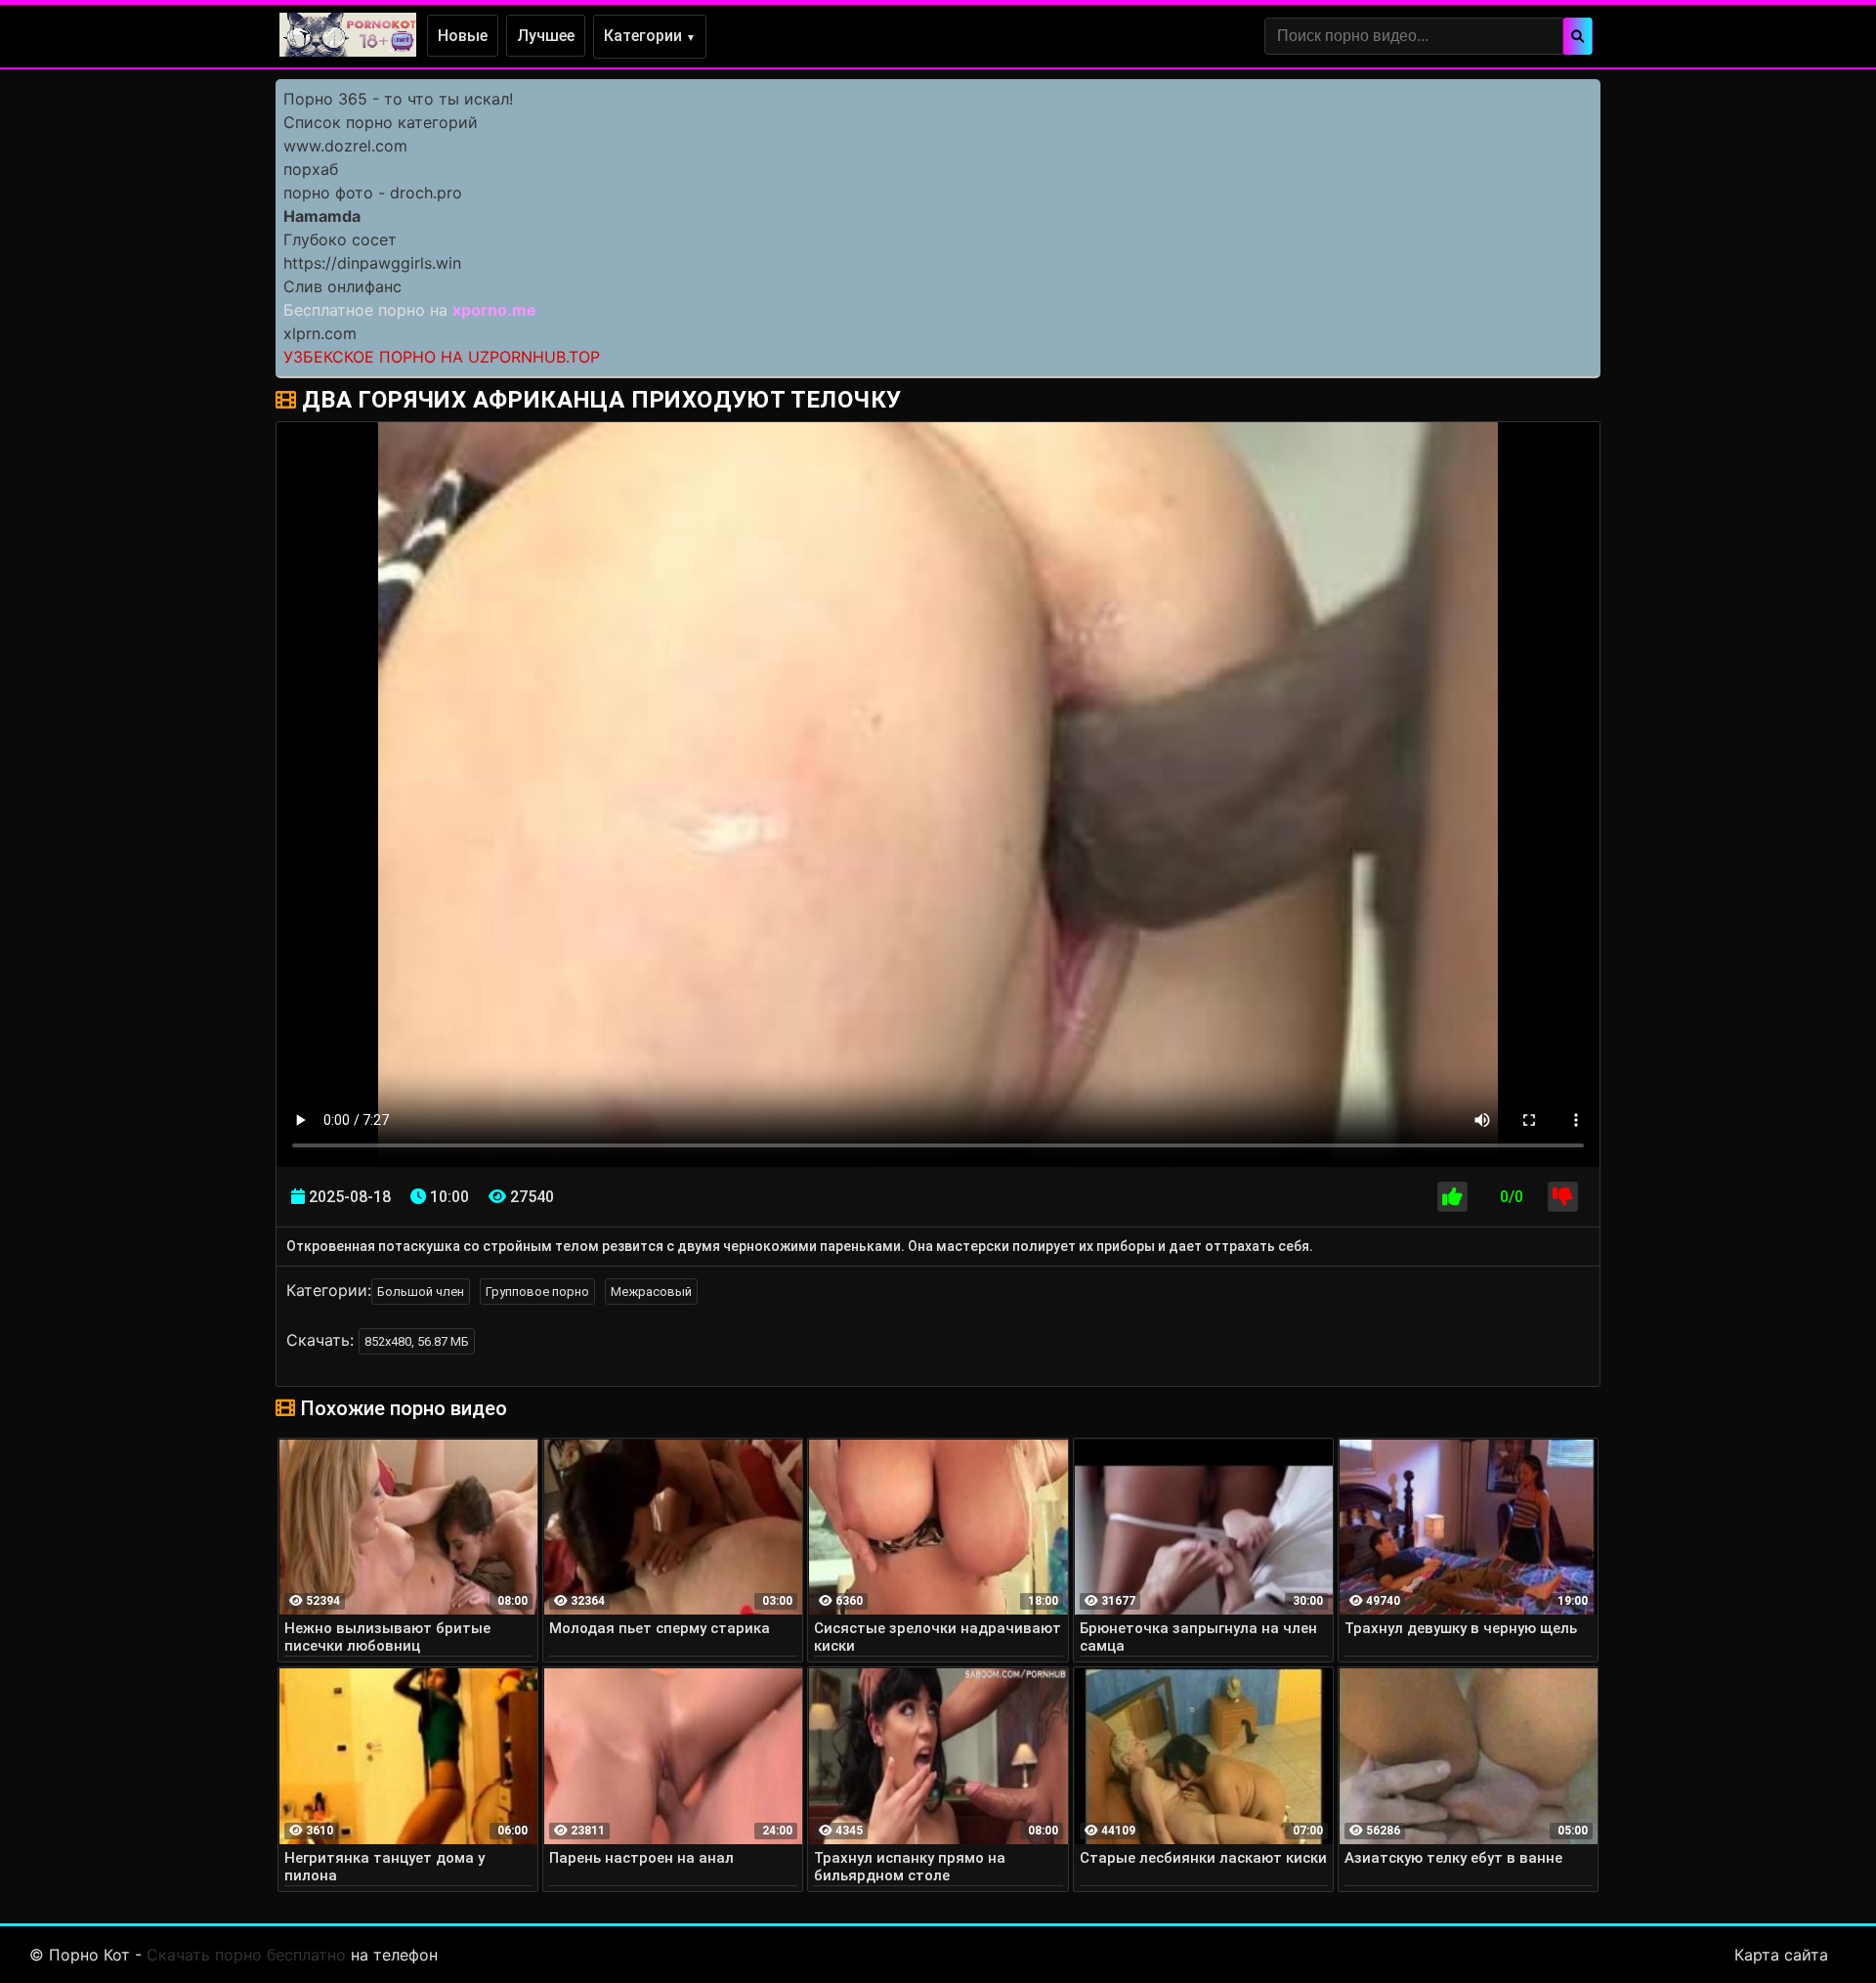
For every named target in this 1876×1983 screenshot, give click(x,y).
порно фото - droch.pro (373, 193)
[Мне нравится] (1452, 1197)
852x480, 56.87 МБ (417, 1341)
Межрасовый (651, 1292)
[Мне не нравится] (1563, 1197)
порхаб (311, 169)
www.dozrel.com (345, 146)
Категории (650, 36)
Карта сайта (1781, 1955)
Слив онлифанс (342, 286)
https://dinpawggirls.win (372, 263)
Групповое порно (537, 1292)
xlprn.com (320, 333)
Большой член (421, 1292)
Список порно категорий (381, 122)
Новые (463, 36)
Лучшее (546, 36)
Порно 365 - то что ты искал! (398, 99)
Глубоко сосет (340, 239)
